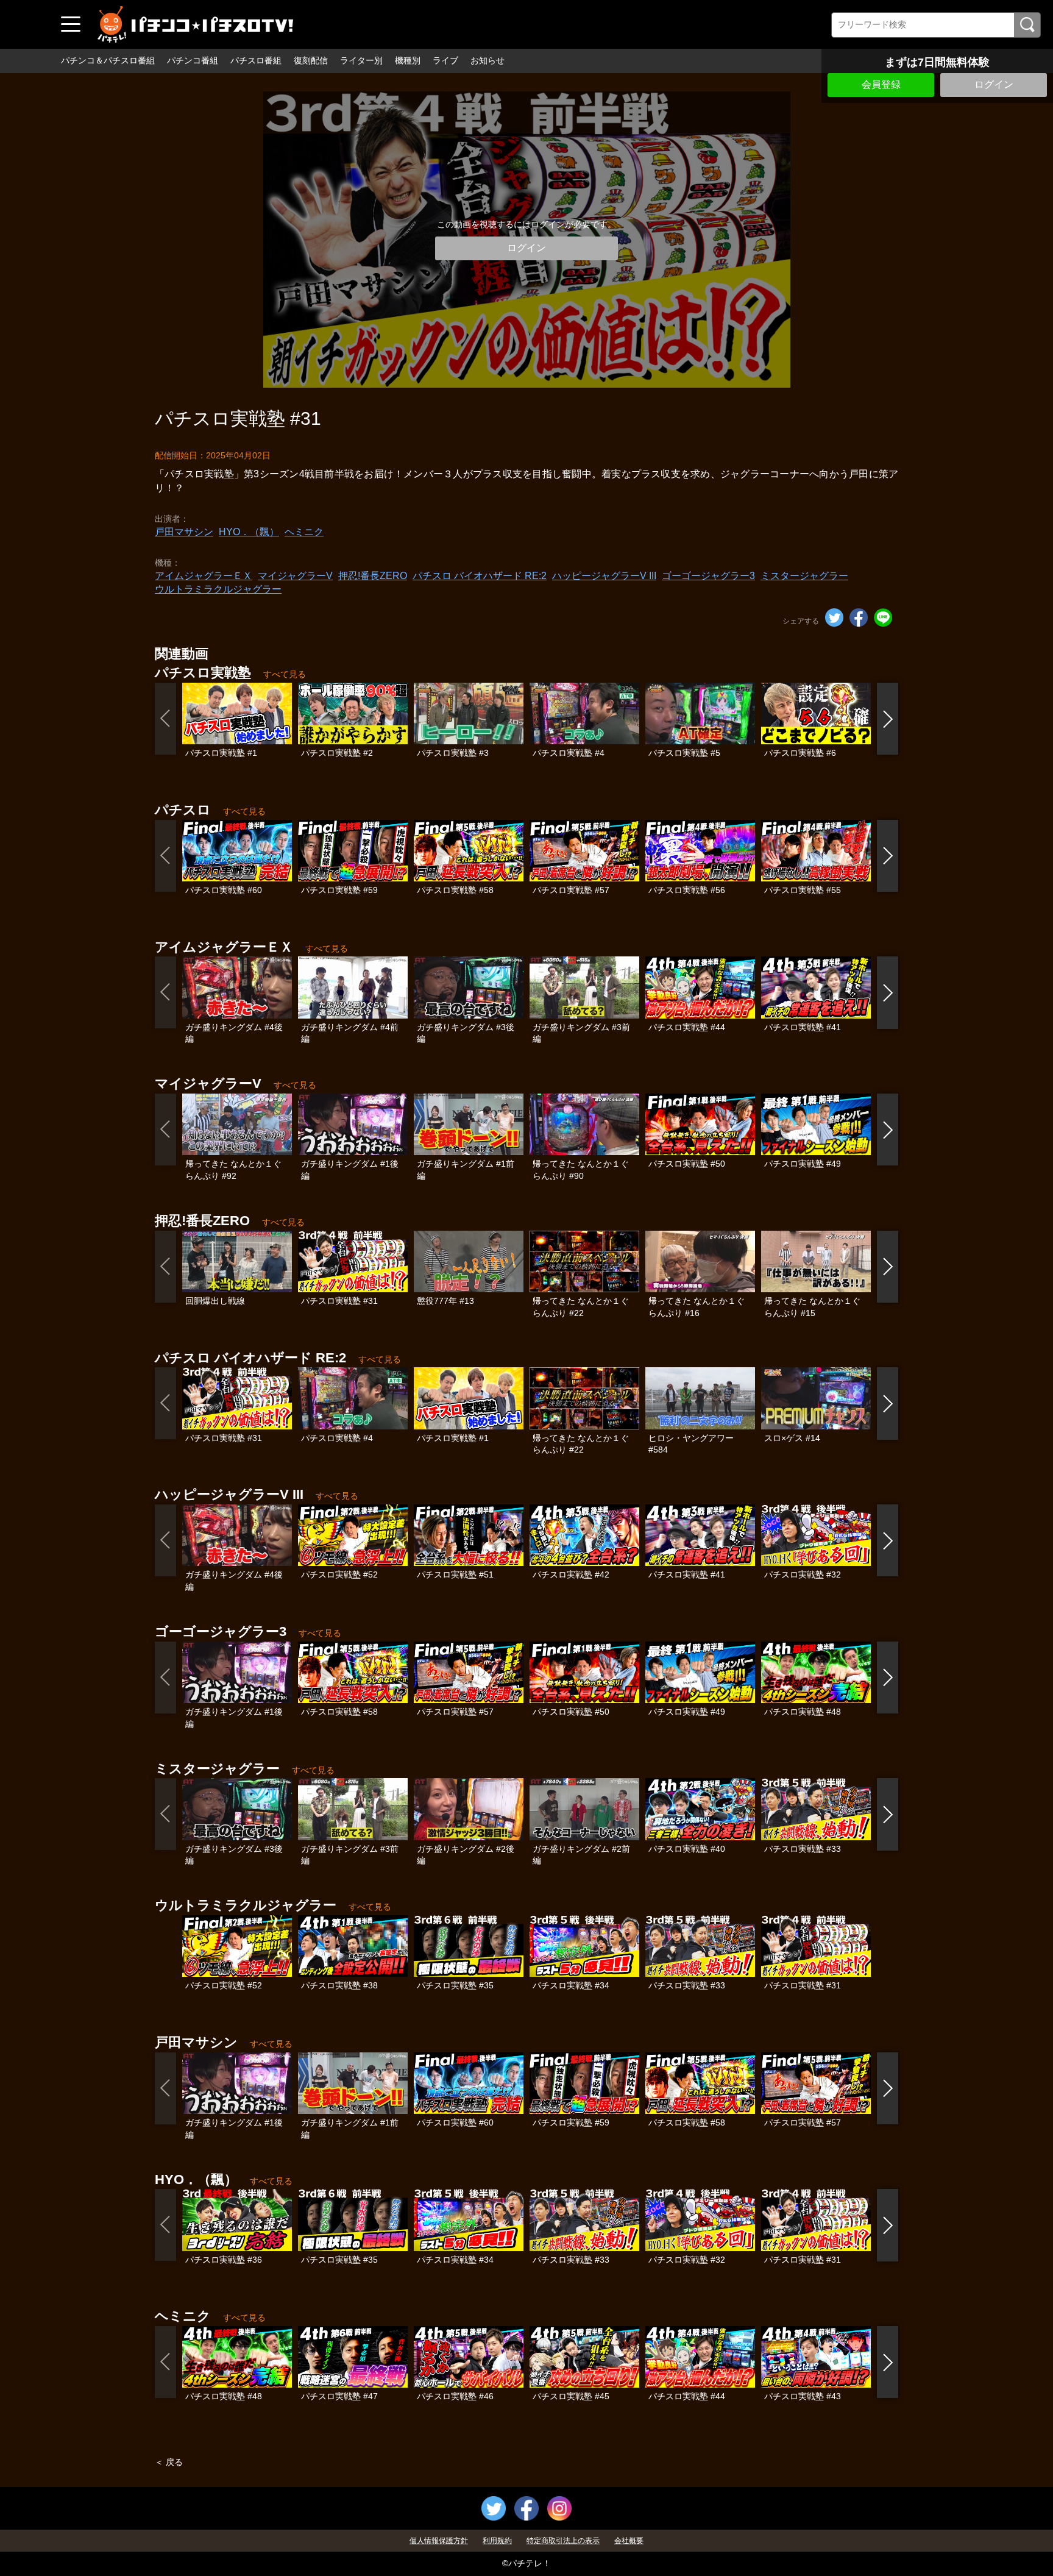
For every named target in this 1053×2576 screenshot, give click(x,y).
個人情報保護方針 (439, 2541)
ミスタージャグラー (804, 576)
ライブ (445, 60)
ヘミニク (304, 532)
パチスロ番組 (256, 60)
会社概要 (629, 2541)
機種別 (408, 60)
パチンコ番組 (193, 60)
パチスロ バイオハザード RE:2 (480, 576)
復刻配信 (311, 60)
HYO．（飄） (249, 532)
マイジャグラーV (295, 576)
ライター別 (361, 60)
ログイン (994, 84)
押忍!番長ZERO (373, 576)
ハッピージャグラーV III (604, 576)
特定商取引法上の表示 (563, 2541)
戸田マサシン (184, 532)
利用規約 (497, 2541)
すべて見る (285, 674)
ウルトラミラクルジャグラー (218, 589)
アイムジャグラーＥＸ (204, 576)
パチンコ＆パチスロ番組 (108, 60)
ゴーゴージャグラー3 (708, 576)
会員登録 (881, 84)
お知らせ (487, 60)
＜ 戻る (169, 2462)
